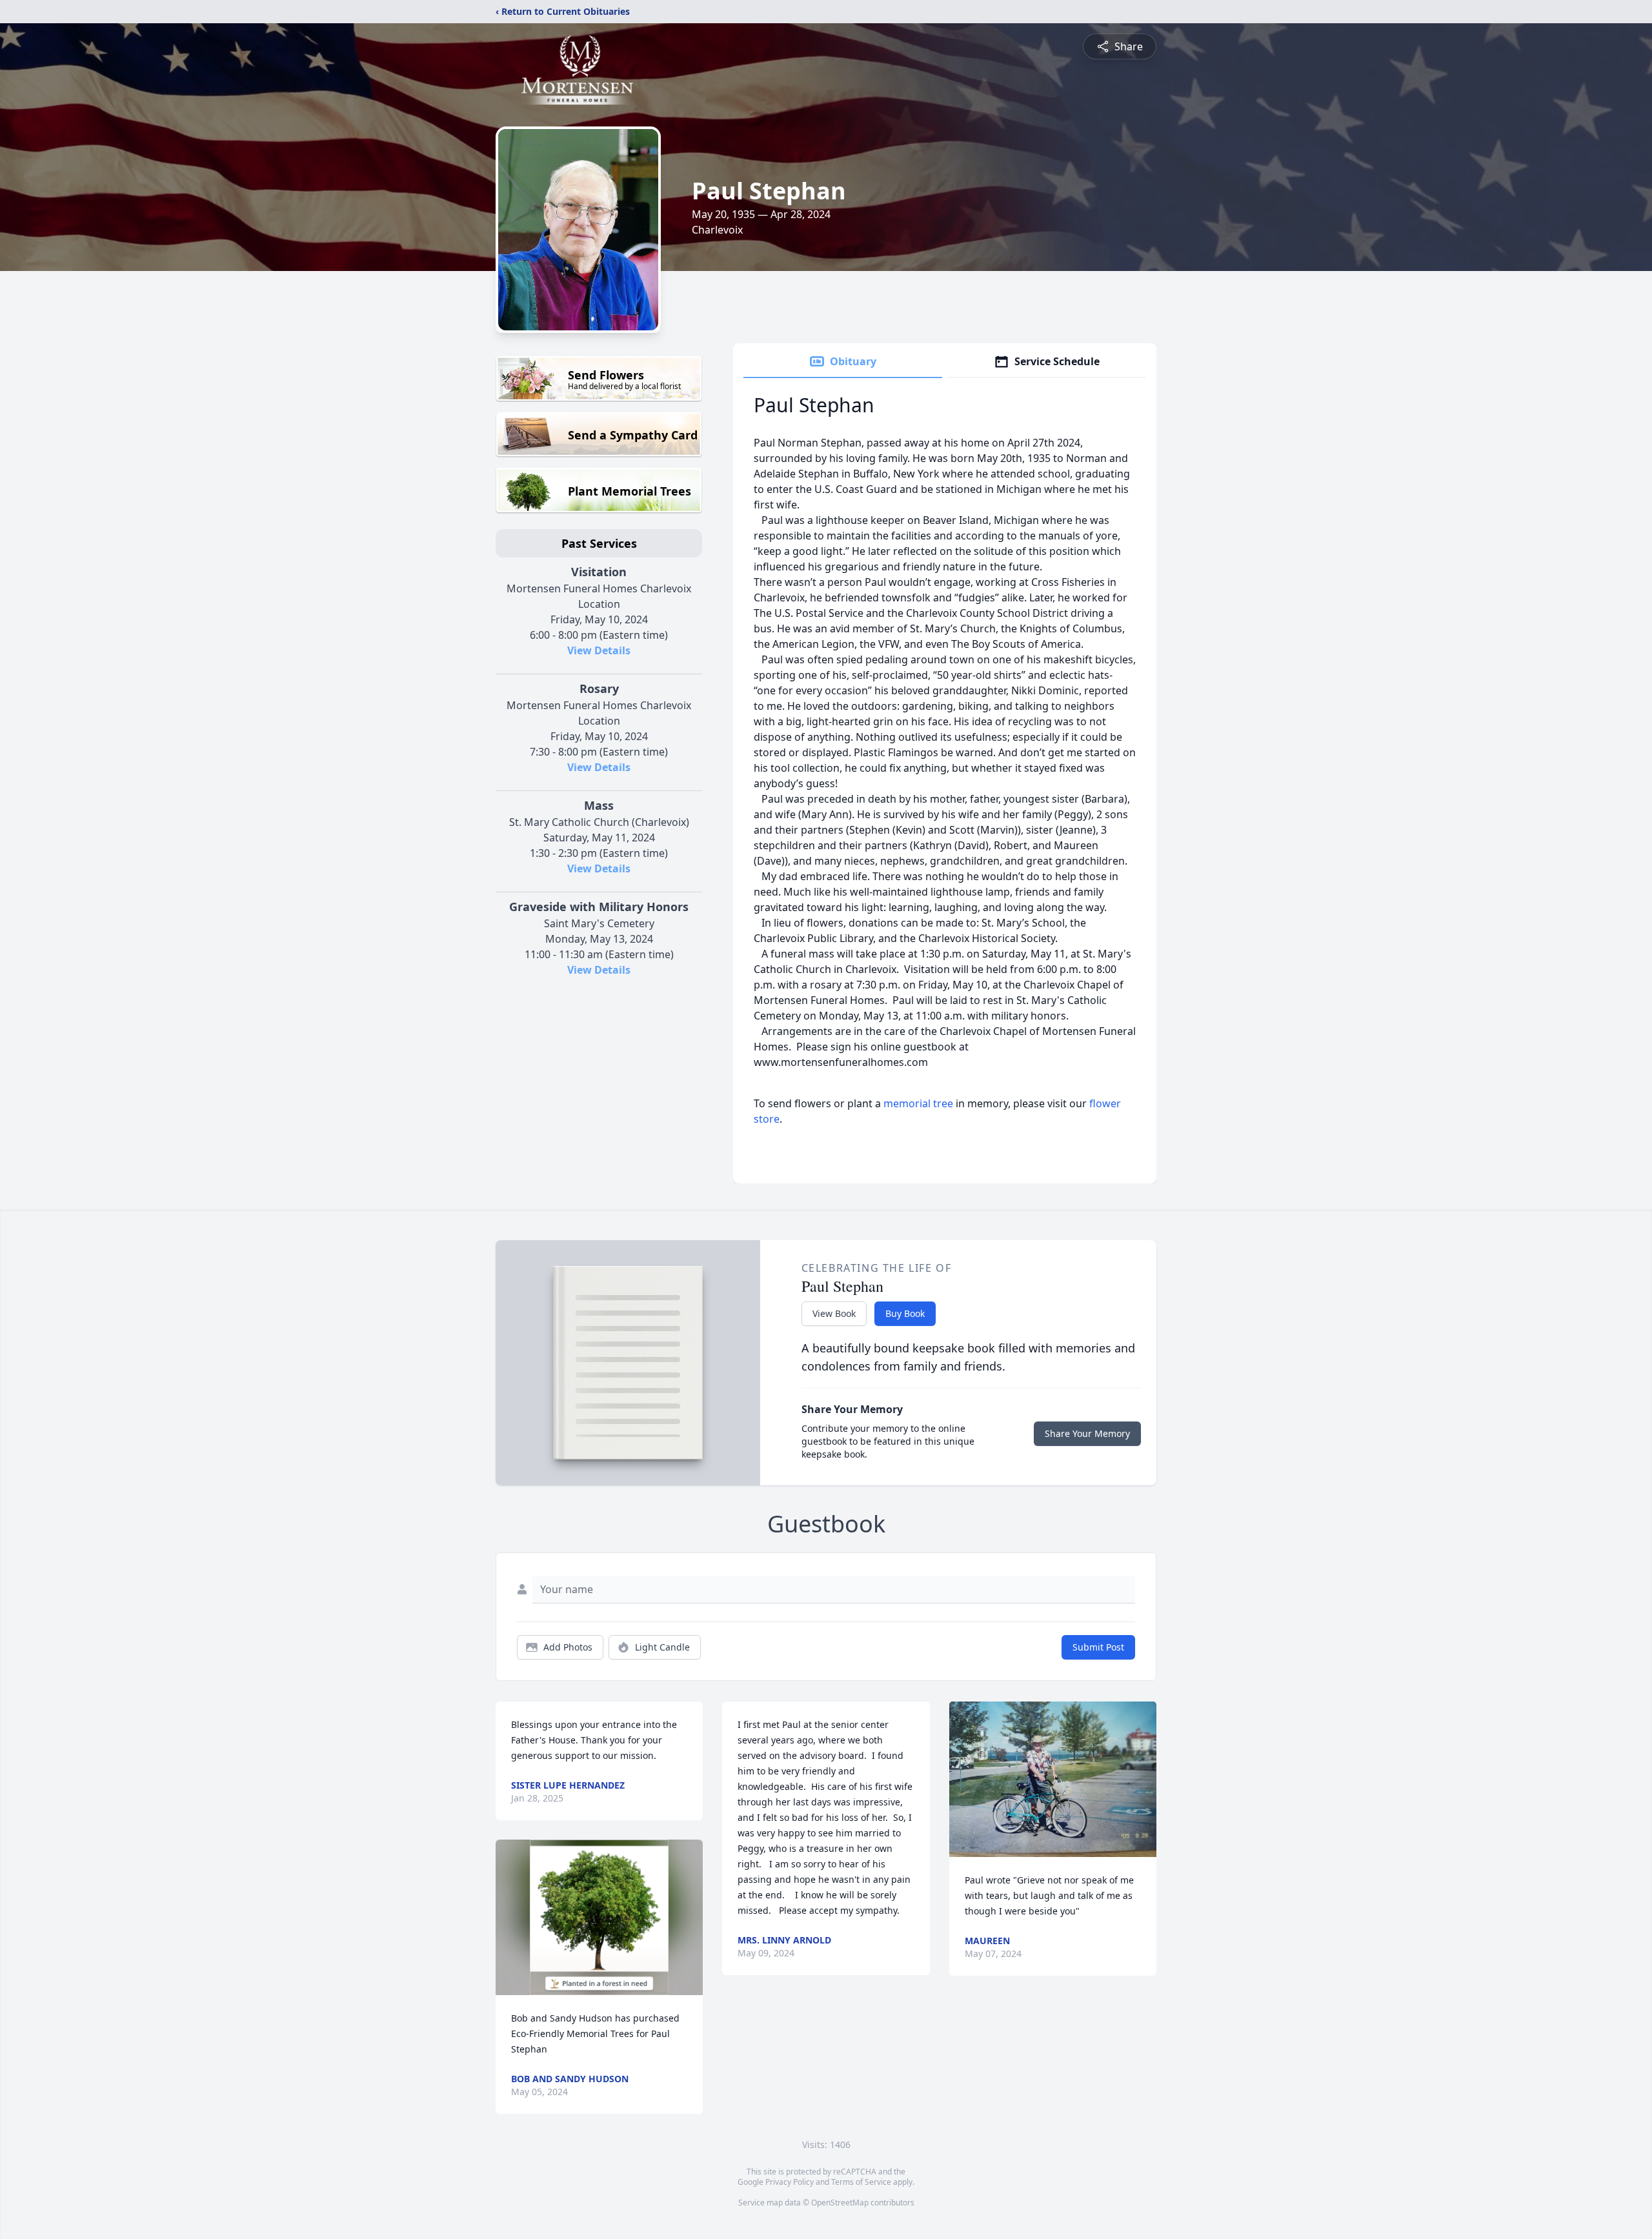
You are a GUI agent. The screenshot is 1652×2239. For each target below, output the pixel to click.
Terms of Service (861, 2182)
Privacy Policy (790, 2182)
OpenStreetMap (840, 2203)
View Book (834, 1313)
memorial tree (918, 1103)
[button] (599, 1917)
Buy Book (905, 1313)
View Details (599, 650)
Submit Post (1098, 1647)
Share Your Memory (1087, 1433)
